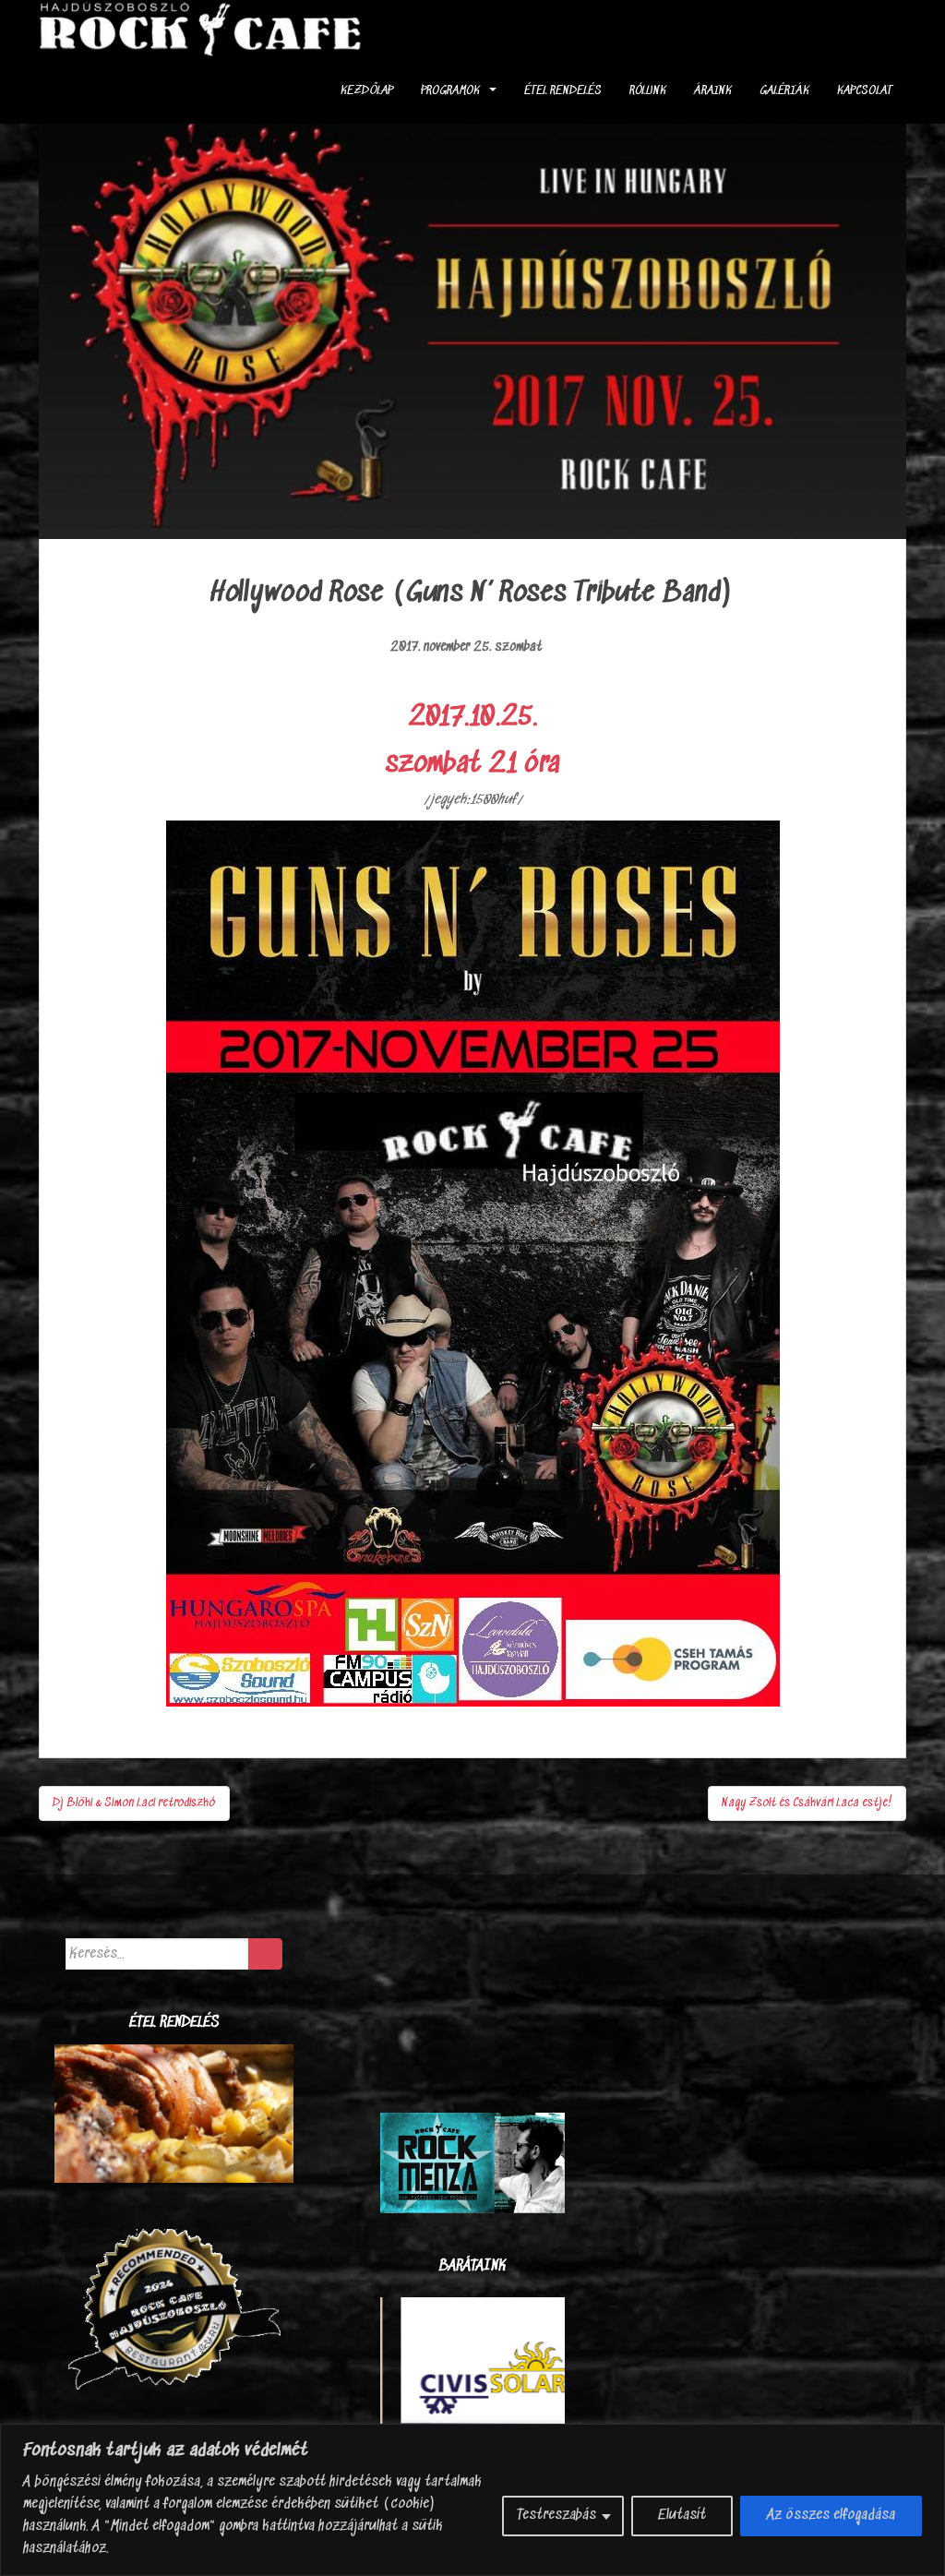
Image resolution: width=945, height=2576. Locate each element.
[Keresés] (265, 1954)
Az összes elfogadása (831, 2516)
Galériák (784, 91)
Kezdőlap (367, 91)
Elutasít (682, 2516)
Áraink (713, 91)
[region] (472, 2500)
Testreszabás (556, 2516)
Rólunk (648, 91)
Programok (450, 91)
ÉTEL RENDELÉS (563, 91)
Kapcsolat (865, 91)
